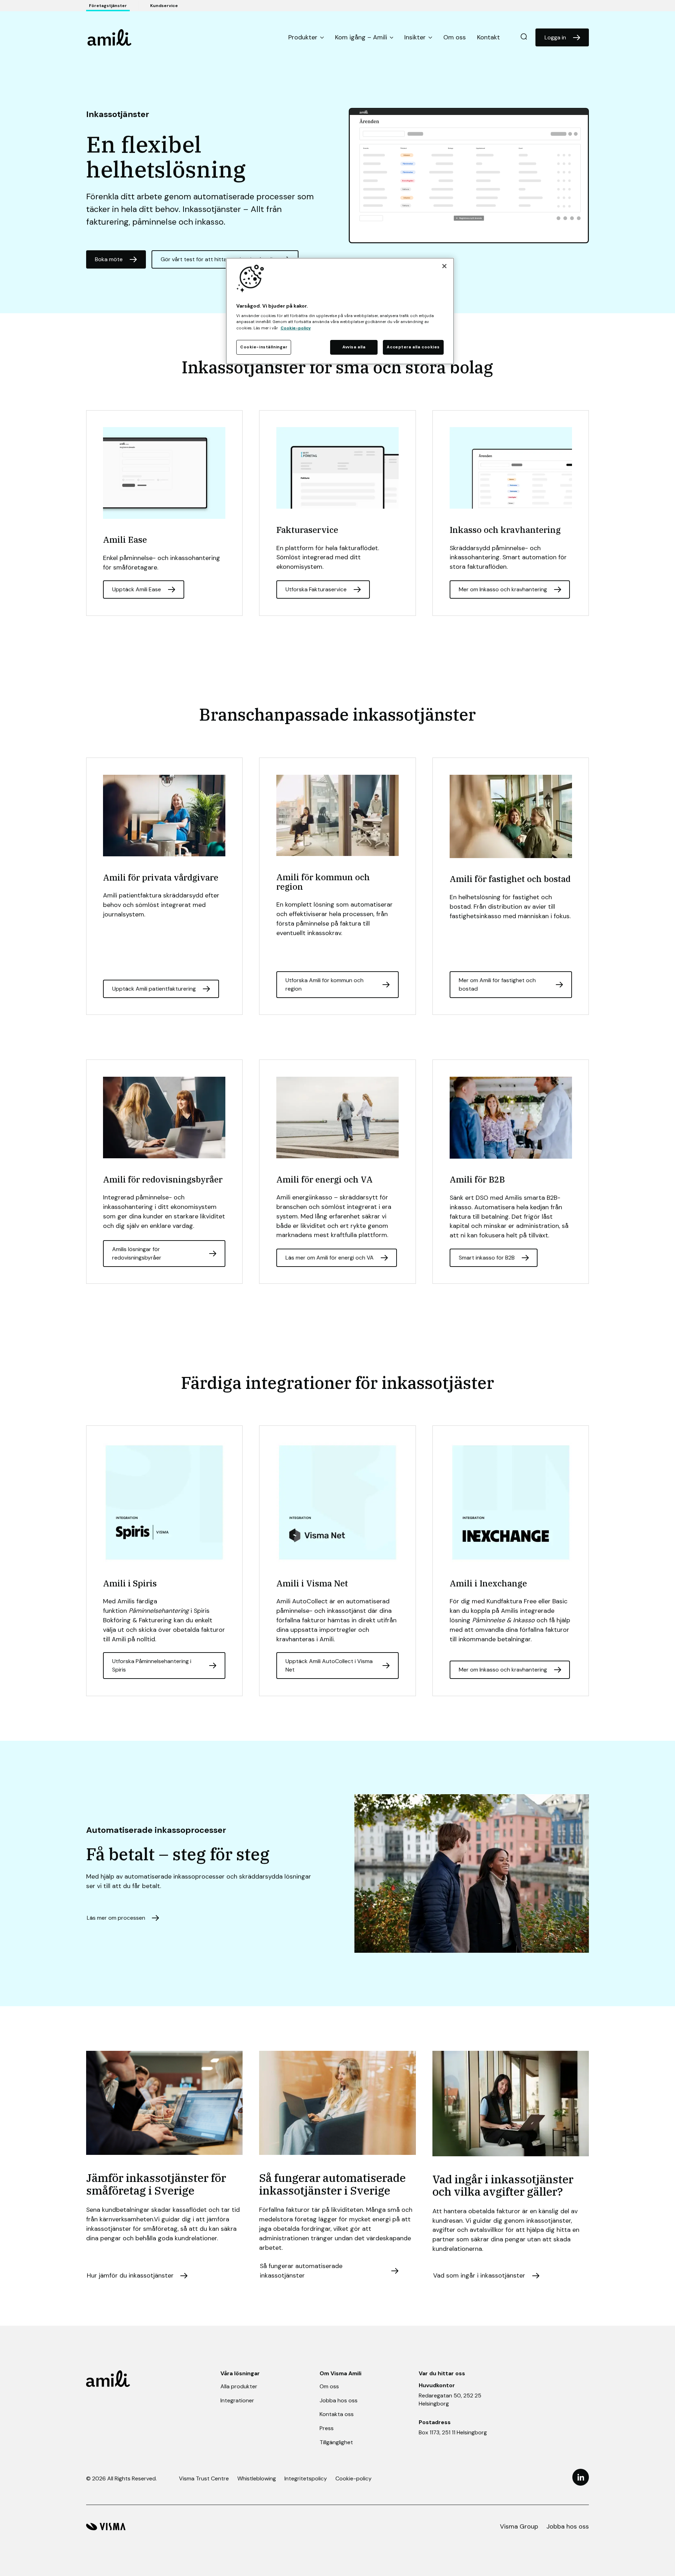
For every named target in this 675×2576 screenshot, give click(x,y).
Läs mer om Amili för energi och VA (330, 1258)
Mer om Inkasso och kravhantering (503, 589)
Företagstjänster (108, 6)
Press (327, 2428)
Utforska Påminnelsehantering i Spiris (152, 1665)
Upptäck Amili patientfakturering (154, 989)
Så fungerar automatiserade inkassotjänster (301, 2271)
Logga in (555, 37)
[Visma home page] (106, 2527)
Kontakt (488, 37)
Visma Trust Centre (204, 2478)
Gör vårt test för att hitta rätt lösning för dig (218, 259)
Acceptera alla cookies (413, 347)
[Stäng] (444, 266)
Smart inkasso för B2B (487, 1258)
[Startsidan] (110, 37)
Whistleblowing (257, 2478)
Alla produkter (239, 2386)
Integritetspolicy (306, 2478)
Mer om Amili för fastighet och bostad (497, 984)
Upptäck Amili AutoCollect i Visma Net (329, 1665)
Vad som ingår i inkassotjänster (479, 2275)
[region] (340, 311)
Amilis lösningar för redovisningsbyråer (137, 1253)
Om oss (455, 37)
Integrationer (237, 2400)
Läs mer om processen (116, 1918)
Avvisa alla (354, 347)
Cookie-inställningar (264, 347)
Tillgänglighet (336, 2442)
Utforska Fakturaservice (316, 589)
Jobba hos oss (339, 2400)
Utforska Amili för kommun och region (324, 984)
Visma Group (519, 2526)
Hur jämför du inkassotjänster (130, 2275)
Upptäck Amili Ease (137, 589)
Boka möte (109, 259)
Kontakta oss (337, 2414)
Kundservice (164, 6)
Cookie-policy (353, 2478)
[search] (524, 37)
